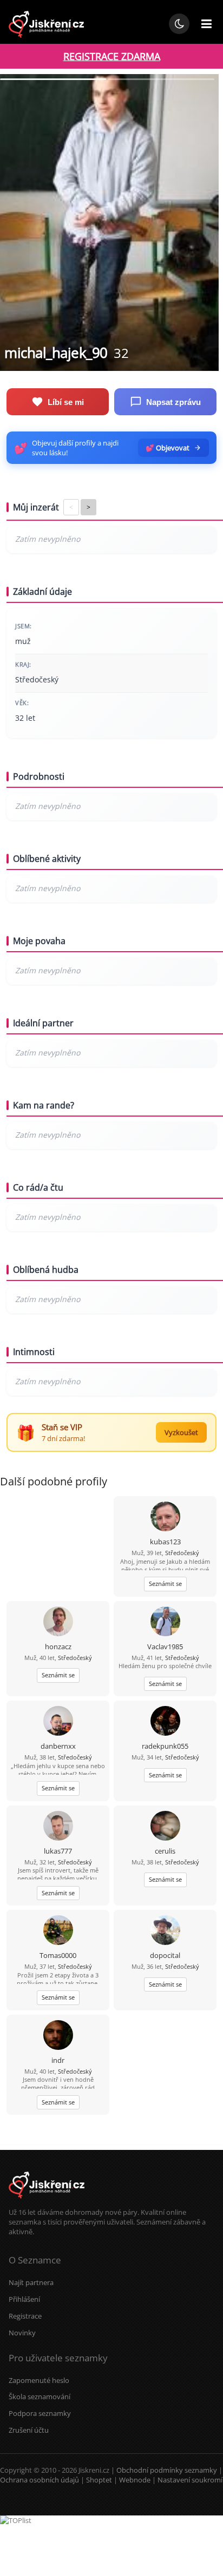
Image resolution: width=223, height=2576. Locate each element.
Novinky (22, 2333)
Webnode (135, 2480)
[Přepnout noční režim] (179, 24)
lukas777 (58, 1851)
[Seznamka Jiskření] (47, 2202)
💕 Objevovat (168, 448)
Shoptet (99, 2480)
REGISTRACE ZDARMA (112, 56)
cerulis (165, 1851)
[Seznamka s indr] (58, 2036)
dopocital (165, 1955)
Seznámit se (165, 1584)
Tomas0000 (58, 1955)
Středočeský (182, 1553)
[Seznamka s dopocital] (165, 1931)
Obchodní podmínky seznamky (167, 2470)
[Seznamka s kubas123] (165, 1518)
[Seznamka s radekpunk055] (165, 1722)
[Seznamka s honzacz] (58, 1622)
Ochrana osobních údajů (40, 2480)
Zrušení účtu (29, 2430)
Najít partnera (31, 2282)
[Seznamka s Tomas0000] (58, 1931)
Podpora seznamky (40, 2413)
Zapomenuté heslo (39, 2380)
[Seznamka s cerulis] (165, 1827)
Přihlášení (24, 2299)
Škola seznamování (40, 2396)
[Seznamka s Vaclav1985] (165, 1622)
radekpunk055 (165, 1746)
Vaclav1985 (165, 1646)
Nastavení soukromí (190, 2480)
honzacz (58, 1646)
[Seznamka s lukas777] (58, 1827)
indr (58, 2060)
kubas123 (165, 1542)
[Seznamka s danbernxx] (58, 1722)
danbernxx (58, 1746)
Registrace (25, 2316)
